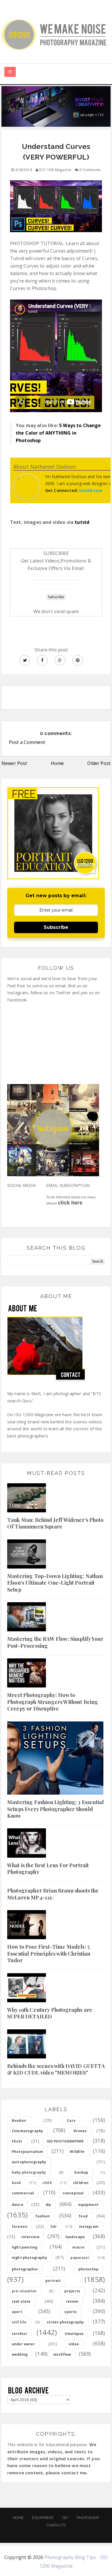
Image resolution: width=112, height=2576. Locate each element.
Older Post (99, 763)
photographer (25, 2269)
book (17, 2183)
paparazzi (80, 2258)
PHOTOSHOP (88, 2518)
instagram (89, 2226)
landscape (75, 2237)
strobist (19, 2334)
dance (18, 2205)
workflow (62, 2354)
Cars (71, 2121)
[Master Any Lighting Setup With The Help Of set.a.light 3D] (56, 106)
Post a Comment (27, 742)
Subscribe (56, 927)
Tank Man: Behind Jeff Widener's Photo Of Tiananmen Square (55, 1523)
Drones (80, 2131)
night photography (29, 2258)
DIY (65, 2518)
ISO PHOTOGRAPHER (65, 2141)
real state (21, 2301)
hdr (54, 2226)
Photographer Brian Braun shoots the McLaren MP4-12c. (53, 1894)
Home (57, 763)
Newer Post (14, 763)
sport (17, 2312)
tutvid (82, 522)
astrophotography (29, 2162)
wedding (20, 2354)
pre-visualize (24, 2291)
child (47, 2183)
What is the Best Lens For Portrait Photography (48, 1868)
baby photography (29, 2172)
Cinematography (27, 2131)
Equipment (43, 2518)
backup (81, 2172)
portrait (53, 2281)
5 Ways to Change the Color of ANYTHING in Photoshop (58, 433)
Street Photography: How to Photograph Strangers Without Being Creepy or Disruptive (53, 1702)
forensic (20, 2226)
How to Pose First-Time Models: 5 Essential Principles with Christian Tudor (49, 1953)
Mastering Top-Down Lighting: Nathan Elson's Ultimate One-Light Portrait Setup (55, 1583)
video (74, 2344)
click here (70, 1203)
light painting (25, 2247)
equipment (88, 2205)
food (83, 2216)
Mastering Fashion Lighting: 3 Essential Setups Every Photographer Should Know (55, 1809)
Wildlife (77, 2152)
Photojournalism (27, 2152)
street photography (65, 2322)
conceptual (73, 2193)
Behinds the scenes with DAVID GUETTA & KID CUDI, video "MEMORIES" (56, 2069)
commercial (23, 2193)
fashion (43, 2216)
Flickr (17, 2141)
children (81, 2183)
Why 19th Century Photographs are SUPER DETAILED (50, 2013)
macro (78, 2247)
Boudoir (19, 2121)
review (72, 2301)
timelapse (74, 2334)
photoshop (88, 2269)
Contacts (56, 2525)
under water (23, 2344)
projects (72, 2291)
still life (19, 2322)
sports (71, 2312)
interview (30, 2237)
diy (48, 2205)
